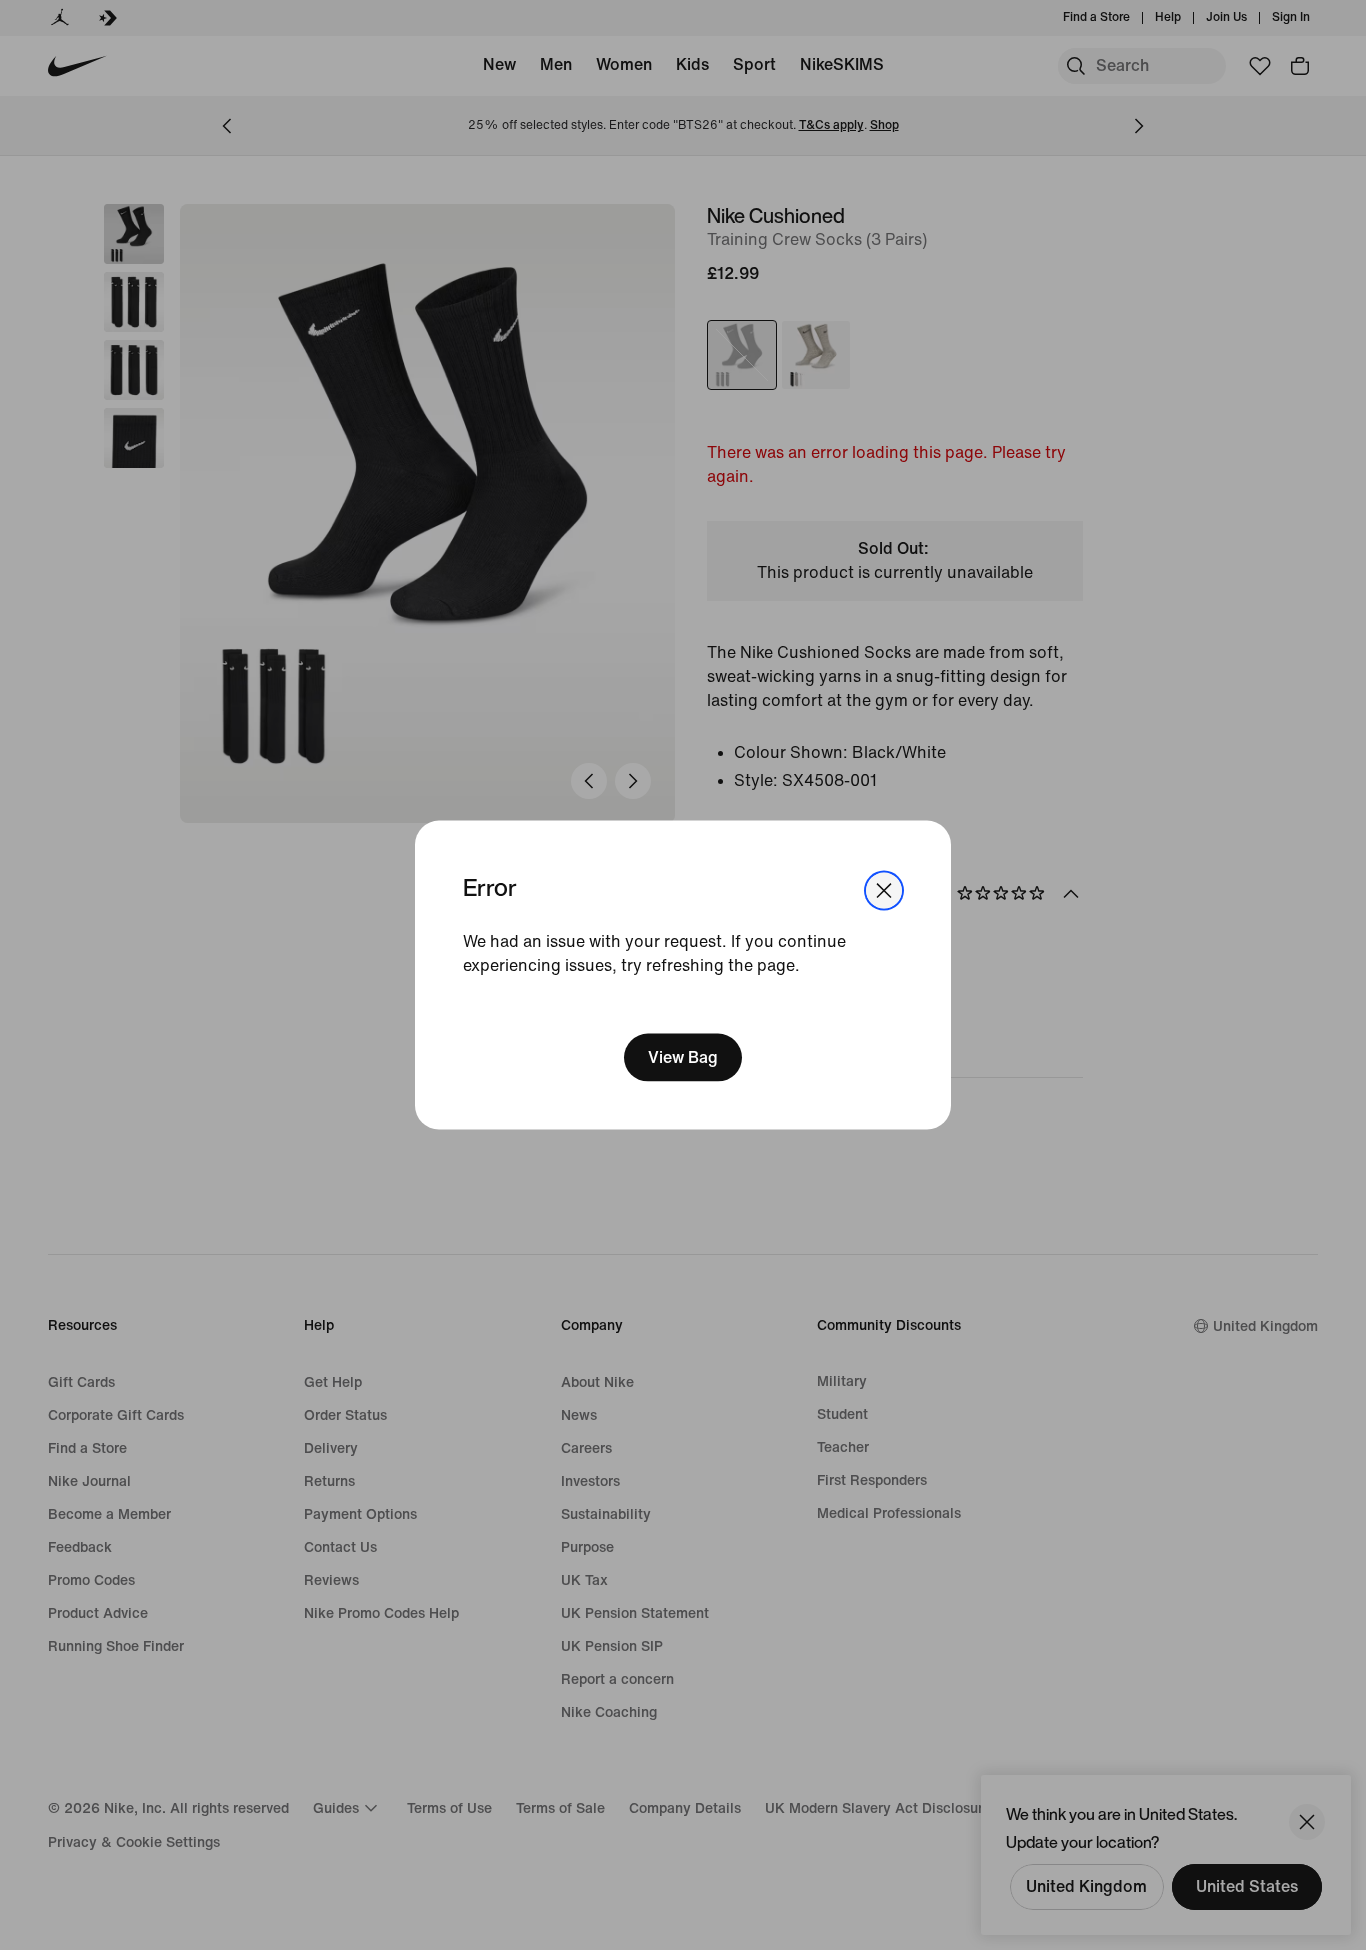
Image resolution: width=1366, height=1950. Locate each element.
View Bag (683, 1056)
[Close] (884, 891)
